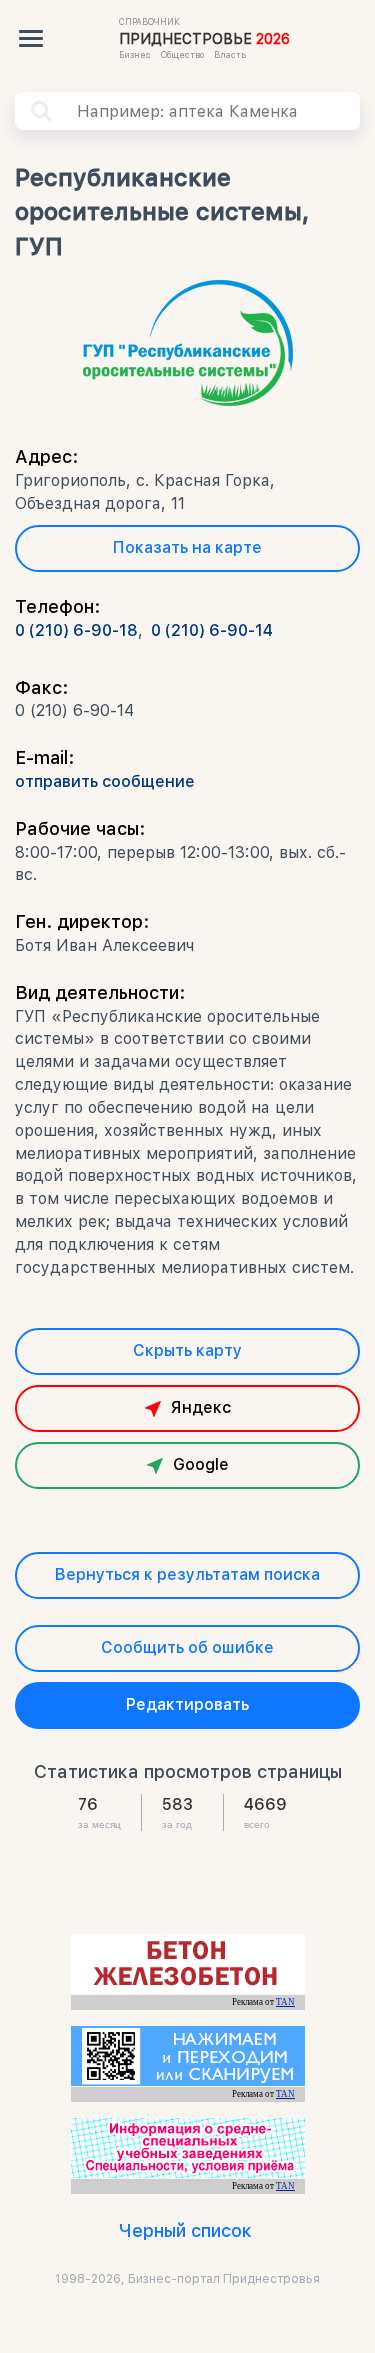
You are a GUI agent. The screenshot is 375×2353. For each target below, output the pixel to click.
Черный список (185, 2230)
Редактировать (187, 1704)
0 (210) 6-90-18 (76, 630)
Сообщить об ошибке (187, 1647)
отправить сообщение (105, 781)
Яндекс (201, 1407)
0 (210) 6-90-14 (212, 630)
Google (201, 1464)
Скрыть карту (187, 1350)
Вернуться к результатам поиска (187, 1574)
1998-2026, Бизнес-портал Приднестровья (187, 2279)
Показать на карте (187, 547)
